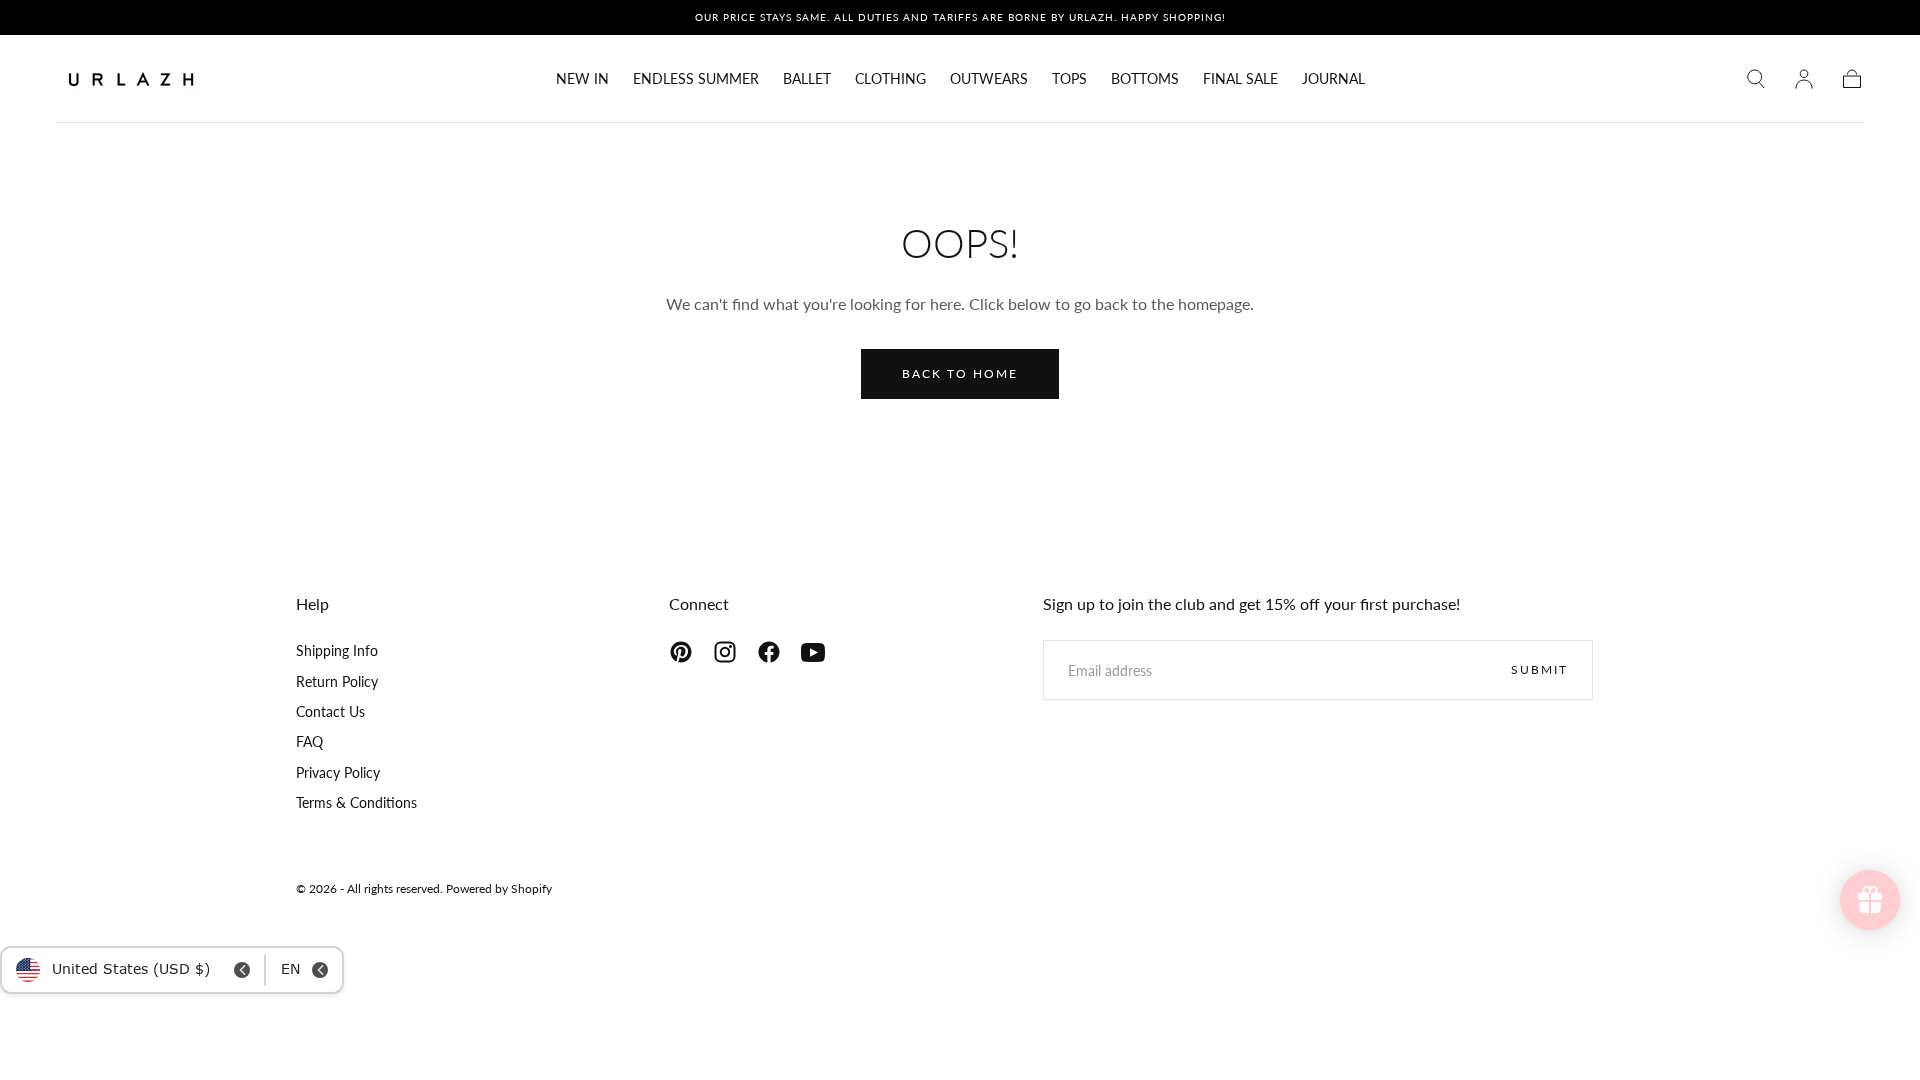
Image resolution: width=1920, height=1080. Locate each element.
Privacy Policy (338, 772)
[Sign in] (1804, 79)
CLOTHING (890, 79)
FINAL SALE (1240, 79)
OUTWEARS (989, 79)
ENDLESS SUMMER (696, 79)
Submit (1539, 669)
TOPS (1069, 79)
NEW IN (582, 79)
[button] (1756, 79)
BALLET (807, 79)
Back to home (960, 373)
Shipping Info (337, 650)
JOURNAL (1333, 79)
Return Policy (337, 681)
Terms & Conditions (356, 802)
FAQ (309, 741)
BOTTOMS (1145, 79)
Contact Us (330, 711)
